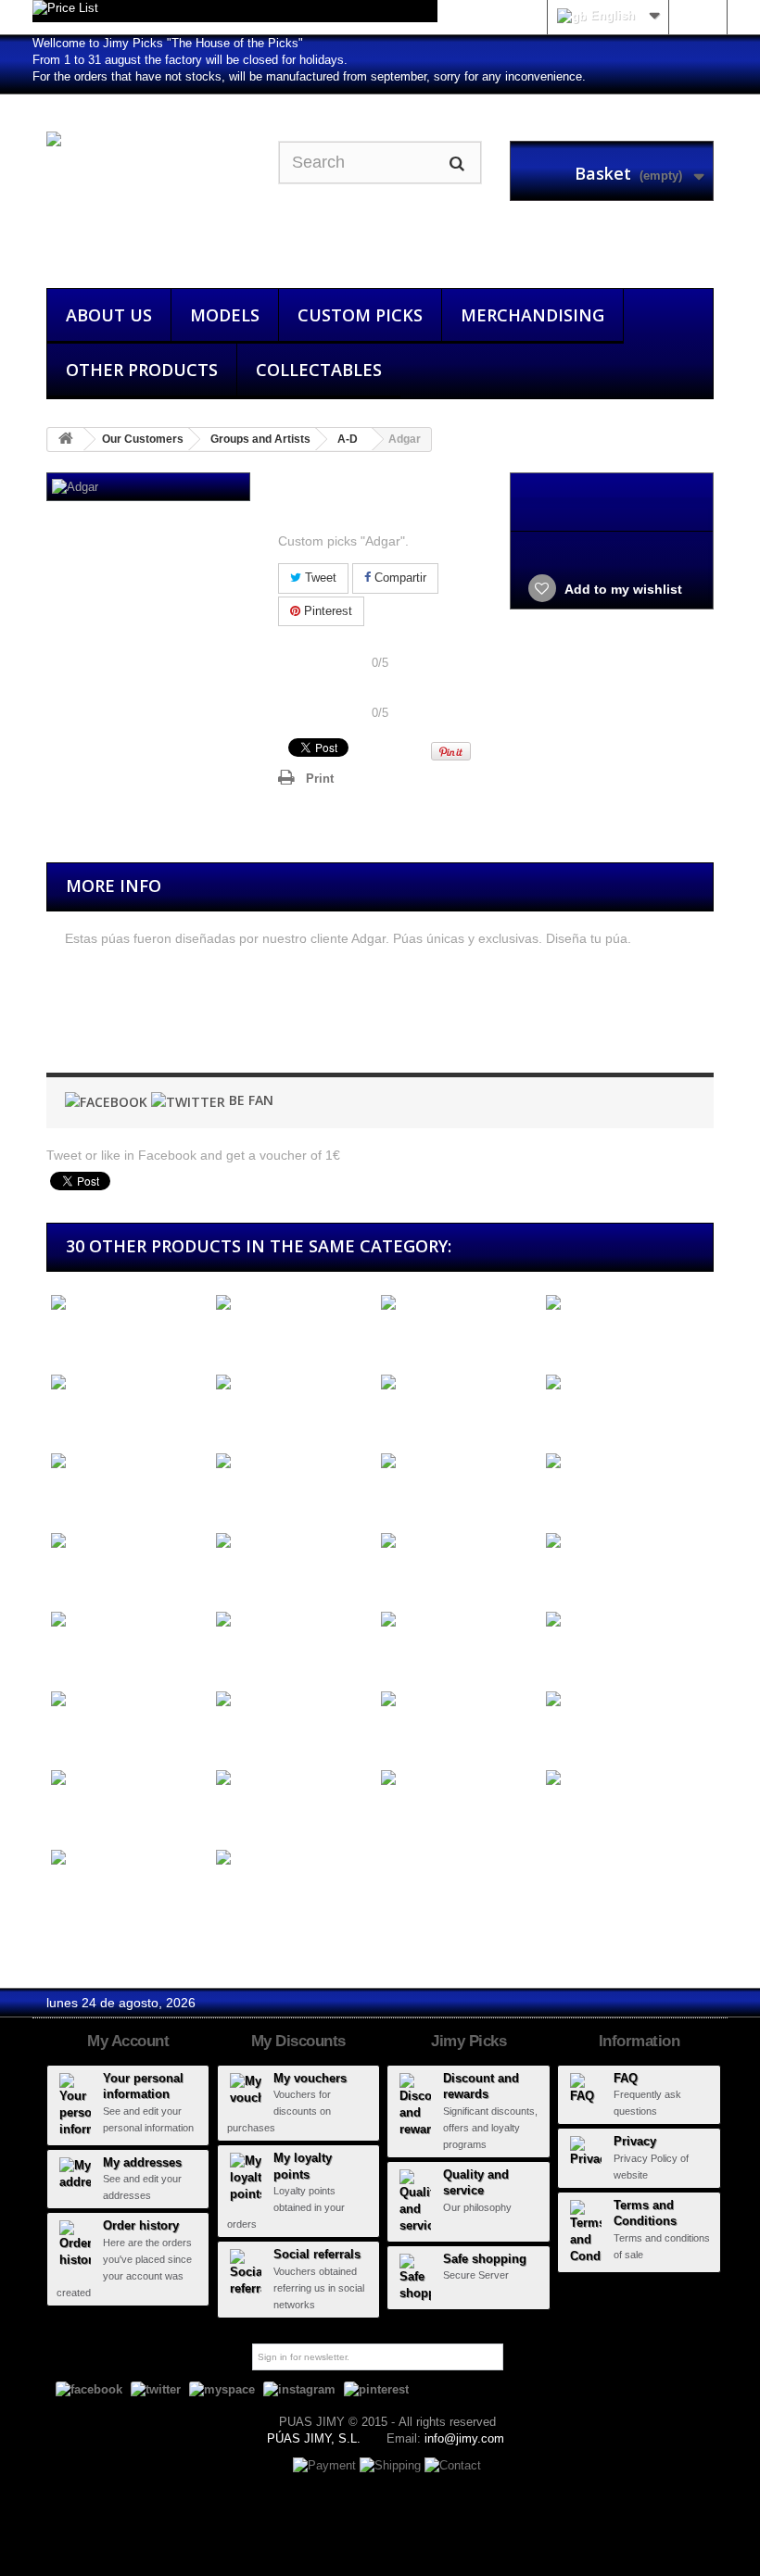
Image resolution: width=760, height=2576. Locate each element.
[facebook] (89, 2389)
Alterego (236, 1417)
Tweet (319, 578)
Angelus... (76, 1654)
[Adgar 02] (206, 1023)
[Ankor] (624, 1621)
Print (320, 779)
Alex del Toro (85, 1337)
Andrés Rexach (94, 1575)
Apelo (228, 1812)
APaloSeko (80, 1812)
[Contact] (453, 2464)
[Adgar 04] (438, 1023)
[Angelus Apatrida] (129, 1621)
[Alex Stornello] (294, 1304)
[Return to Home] (66, 440)
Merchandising (532, 315)
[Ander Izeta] (294, 1462)
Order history (141, 2225)
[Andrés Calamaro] (459, 1462)
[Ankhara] (459, 1621)
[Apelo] (294, 1779)
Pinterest (326, 611)
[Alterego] (294, 1382)
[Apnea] (459, 1779)
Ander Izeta (246, 1495)
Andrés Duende (589, 1495)
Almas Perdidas (95, 1417)
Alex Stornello (253, 1337)
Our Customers (143, 439)
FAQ (626, 2078)
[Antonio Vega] (624, 1699)
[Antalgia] (294, 1699)
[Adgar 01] (90, 1023)
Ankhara (402, 1654)
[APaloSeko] (129, 1779)
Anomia (70, 1734)
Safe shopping (485, 2259)
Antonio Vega (581, 1734)
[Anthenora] (459, 1699)
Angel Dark (410, 1575)
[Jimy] (148, 198)
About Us (109, 315)
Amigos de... (84, 1495)
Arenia (66, 1892)
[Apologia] (624, 1779)
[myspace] (222, 2389)
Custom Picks (360, 315)
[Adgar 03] (322, 1023)
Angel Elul (571, 1575)
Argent (231, 1892)
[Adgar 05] (554, 1023)
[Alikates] (624, 1304)
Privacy (635, 2141)
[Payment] (326, 2464)
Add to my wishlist (622, 589)
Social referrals (317, 2254)
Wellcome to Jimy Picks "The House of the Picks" (168, 43)
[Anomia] (129, 1699)
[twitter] (156, 2389)
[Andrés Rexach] (129, 1541)
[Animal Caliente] (294, 1621)
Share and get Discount (380, 646)
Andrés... (404, 1495)
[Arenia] (129, 1858)
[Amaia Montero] (624, 1382)
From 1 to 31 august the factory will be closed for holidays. (190, 60)
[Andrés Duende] (624, 1462)
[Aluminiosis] (459, 1382)
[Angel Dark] (459, 1541)
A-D (348, 439)
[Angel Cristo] (294, 1541)
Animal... (238, 1654)
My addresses (142, 2162)
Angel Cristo (248, 1575)
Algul (391, 1337)
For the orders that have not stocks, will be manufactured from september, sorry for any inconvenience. (309, 76)
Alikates (565, 1337)
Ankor (559, 1654)
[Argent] (294, 1858)
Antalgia (235, 1734)
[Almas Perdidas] (129, 1382)
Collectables (319, 370)
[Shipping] (392, 2464)
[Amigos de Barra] (129, 1462)
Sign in (697, 15)
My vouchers (310, 2078)
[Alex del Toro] (129, 1304)
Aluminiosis (411, 1417)
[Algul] (459, 1304)
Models (225, 315)
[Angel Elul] (624, 1541)
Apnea (396, 1812)
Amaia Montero (588, 1417)
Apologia (567, 1812)
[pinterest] (376, 2389)
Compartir (399, 578)
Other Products (142, 370)
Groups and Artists (260, 439)
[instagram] (299, 2389)
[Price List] (235, 11)
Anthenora (407, 1734)
